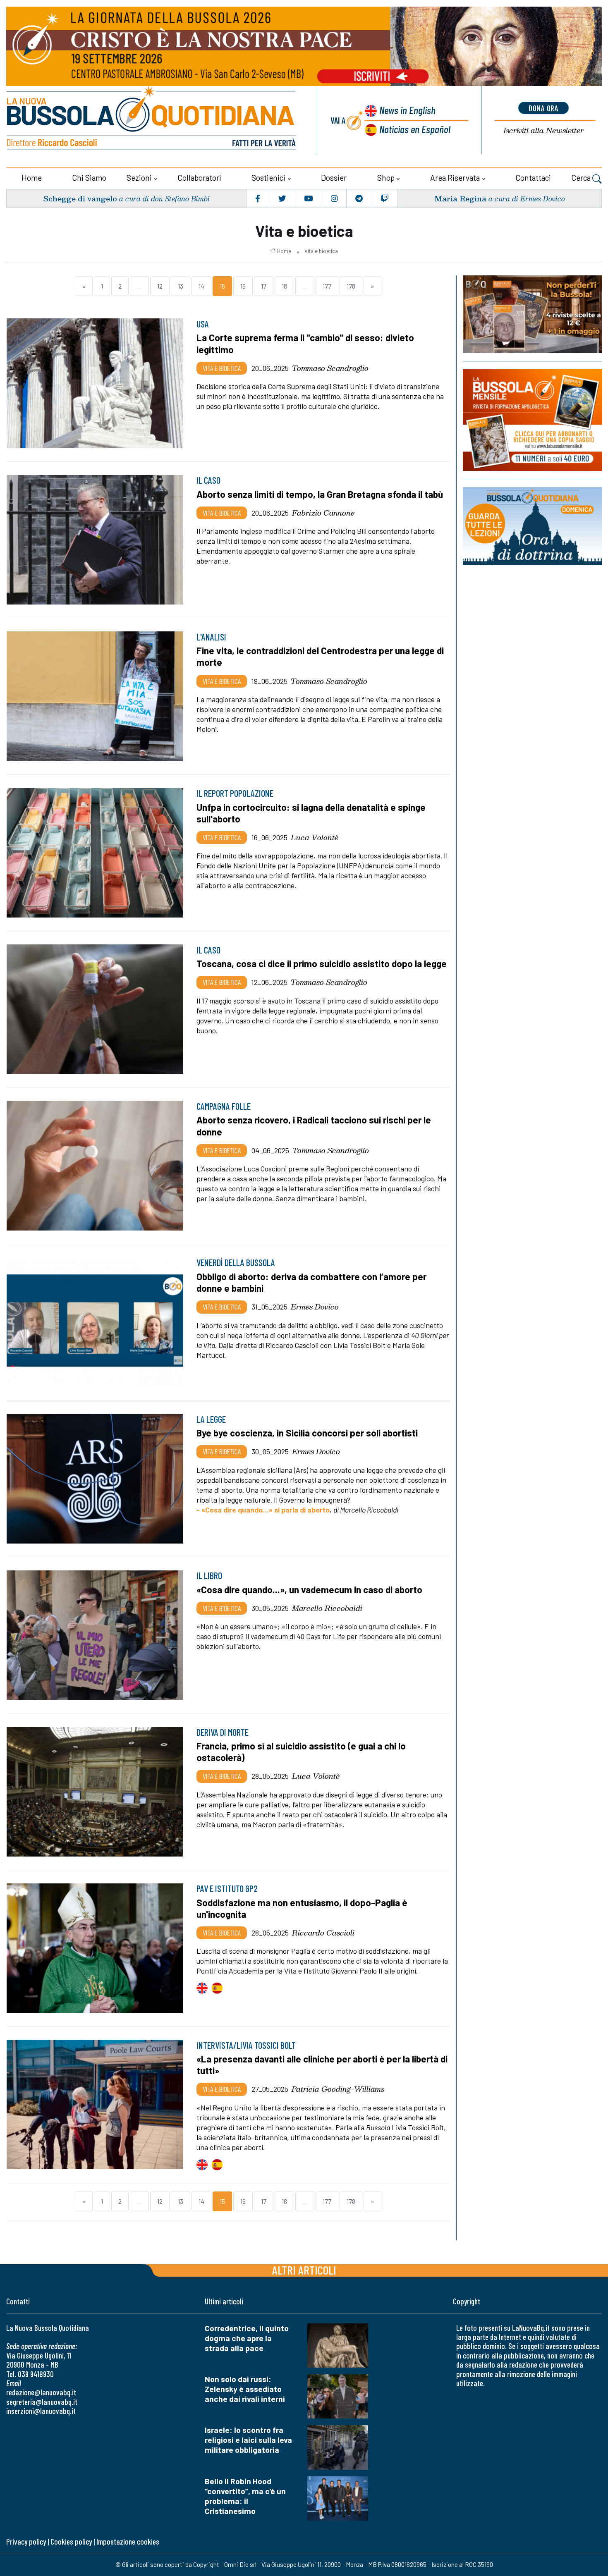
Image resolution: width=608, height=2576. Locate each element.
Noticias (415, 129)
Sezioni (139, 178)
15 (222, 286)
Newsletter (543, 130)
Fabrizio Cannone (323, 513)
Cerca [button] (582, 178)
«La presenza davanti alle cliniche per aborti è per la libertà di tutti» (322, 2065)
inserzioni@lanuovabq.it (41, 2411)
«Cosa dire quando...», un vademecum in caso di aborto (309, 1589)
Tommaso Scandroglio (330, 368)
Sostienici (268, 178)
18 (284, 286)
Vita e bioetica (321, 251)
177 (327, 286)
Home (32, 178)
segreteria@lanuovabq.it (42, 2402)
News (407, 110)
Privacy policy (26, 2541)
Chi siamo (89, 178)
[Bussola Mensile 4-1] (533, 314)
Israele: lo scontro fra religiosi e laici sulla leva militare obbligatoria (248, 2440)
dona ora (543, 108)
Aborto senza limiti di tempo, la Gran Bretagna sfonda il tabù (320, 494)
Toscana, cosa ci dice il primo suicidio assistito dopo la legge (322, 963)
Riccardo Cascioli (323, 1933)
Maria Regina (460, 198)
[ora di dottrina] (533, 526)
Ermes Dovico (315, 1307)
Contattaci (533, 178)
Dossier (334, 178)
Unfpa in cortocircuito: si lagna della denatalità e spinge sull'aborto (311, 813)
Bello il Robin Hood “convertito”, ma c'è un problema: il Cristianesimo (245, 2496)
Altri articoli (304, 2270)
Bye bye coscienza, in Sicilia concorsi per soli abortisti (307, 1433)
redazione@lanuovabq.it (41, 2392)
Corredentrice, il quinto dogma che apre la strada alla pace (247, 2338)
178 (351, 286)
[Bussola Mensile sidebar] (533, 420)
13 (181, 286)
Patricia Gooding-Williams (338, 2089)
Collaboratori (199, 178)
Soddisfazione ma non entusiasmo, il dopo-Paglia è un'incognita (302, 1908)
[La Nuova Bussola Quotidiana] (152, 120)
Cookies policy (71, 2541)
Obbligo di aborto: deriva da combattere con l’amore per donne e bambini (311, 1282)
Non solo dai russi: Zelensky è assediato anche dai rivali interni (245, 2389)
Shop (386, 178)
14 (201, 286)
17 (264, 286)
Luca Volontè (315, 837)
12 (160, 286)
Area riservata (455, 178)
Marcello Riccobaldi (327, 1608)
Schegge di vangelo (80, 198)
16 (243, 286)
